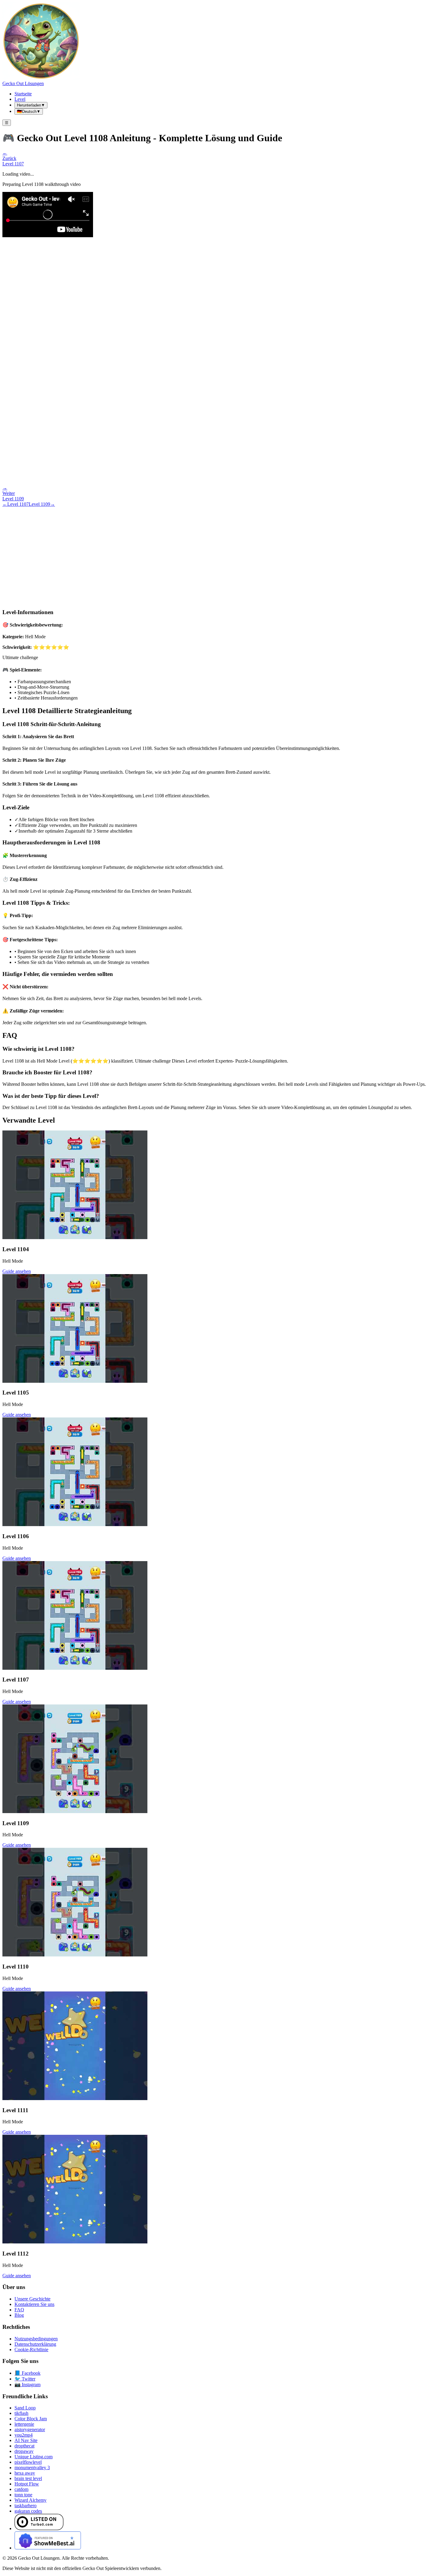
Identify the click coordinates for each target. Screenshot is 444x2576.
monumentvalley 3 (32, 2468)
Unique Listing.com (34, 2457)
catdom (21, 2489)
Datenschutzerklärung (35, 2344)
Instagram (27, 2385)
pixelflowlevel (28, 2462)
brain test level (28, 2478)
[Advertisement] (222, 552)
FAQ (19, 2310)
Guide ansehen (17, 1271)
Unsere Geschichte (32, 2299)
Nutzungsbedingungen (36, 2339)
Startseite (23, 94)
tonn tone (23, 2495)
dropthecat (24, 2446)
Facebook (27, 2373)
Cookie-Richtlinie (31, 2350)
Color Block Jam (31, 2419)
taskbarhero (26, 2506)
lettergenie (24, 2424)
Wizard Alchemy (31, 2500)
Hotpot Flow (27, 2484)
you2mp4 (24, 2435)
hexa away (25, 2473)
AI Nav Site (26, 2440)
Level (20, 99)
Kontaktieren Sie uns (34, 2304)
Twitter (25, 2379)
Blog (19, 2315)
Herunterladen (31, 105)
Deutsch (29, 112)
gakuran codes (28, 2511)
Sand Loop (25, 2408)
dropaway (24, 2451)
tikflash (21, 2413)
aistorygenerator (30, 2429)
